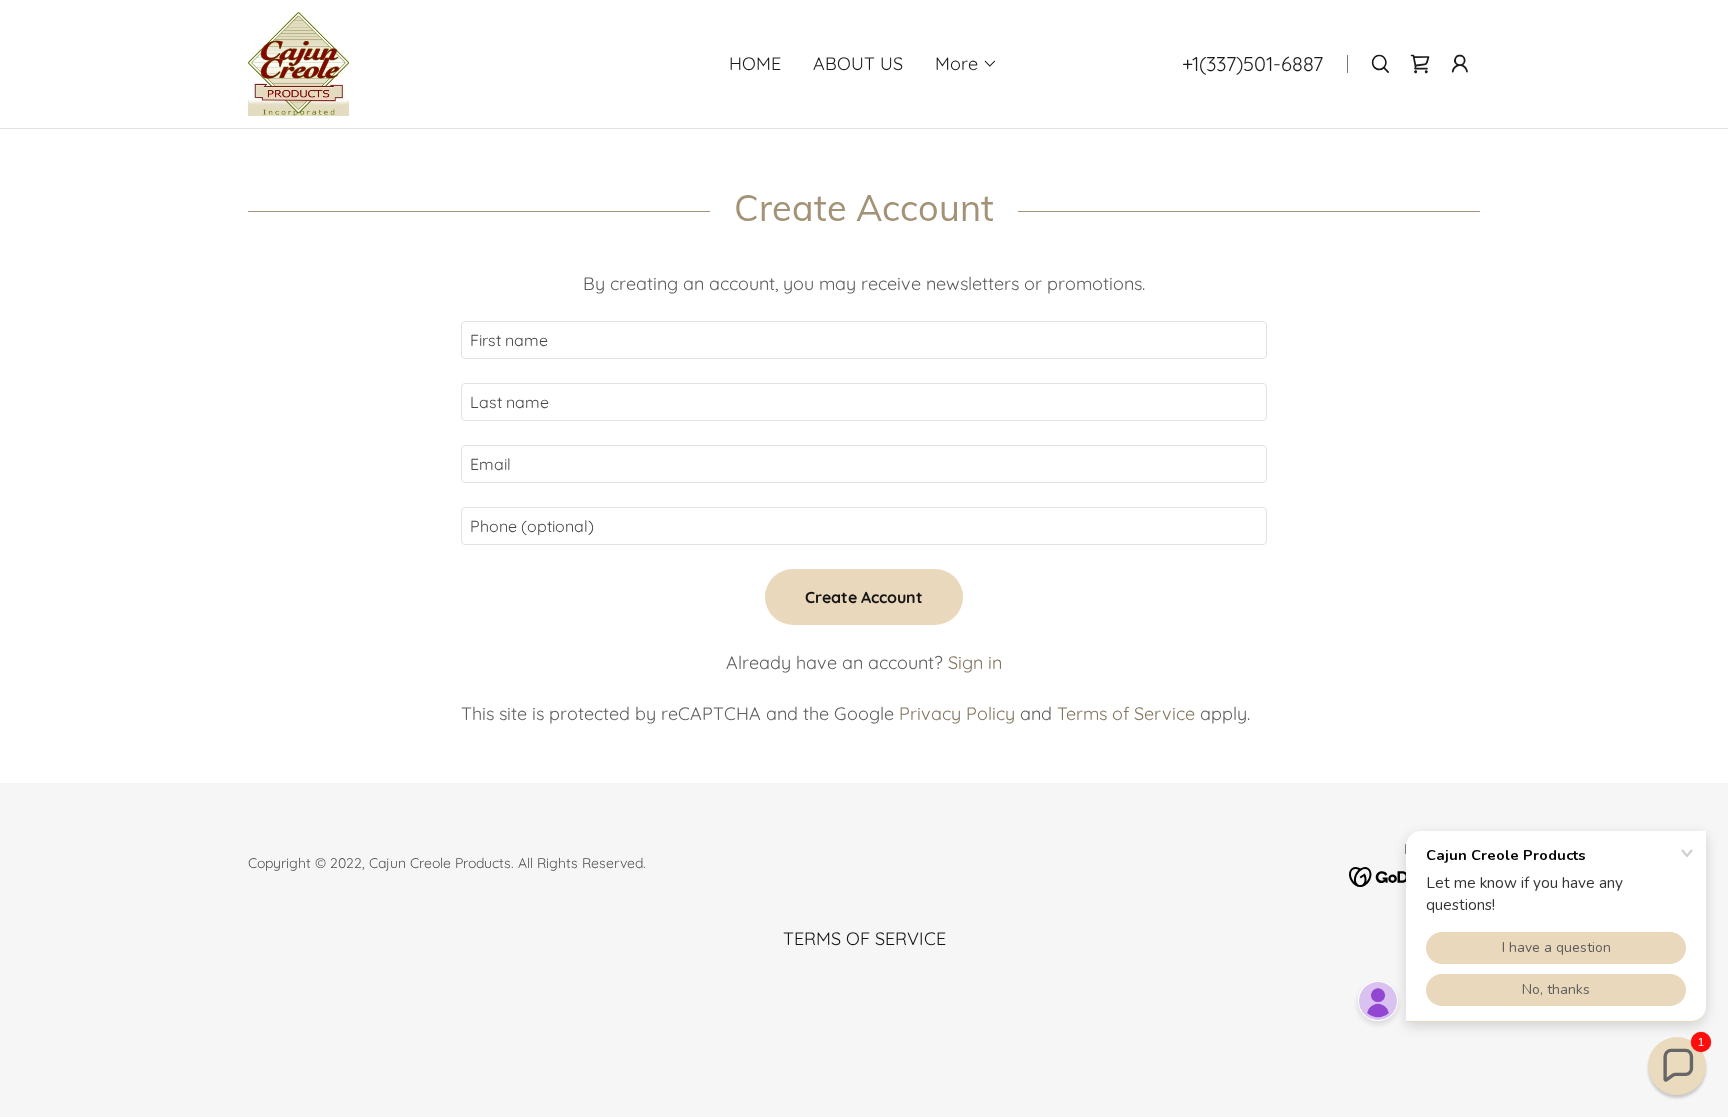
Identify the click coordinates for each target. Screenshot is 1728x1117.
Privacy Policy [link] (957, 713)
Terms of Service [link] (1126, 713)
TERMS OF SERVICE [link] (864, 938)
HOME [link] (755, 63)
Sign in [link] (975, 662)
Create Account (864, 597)
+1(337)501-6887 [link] (1252, 63)
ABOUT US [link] (858, 63)
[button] (966, 64)
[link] (298, 62)
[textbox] (863, 340)
